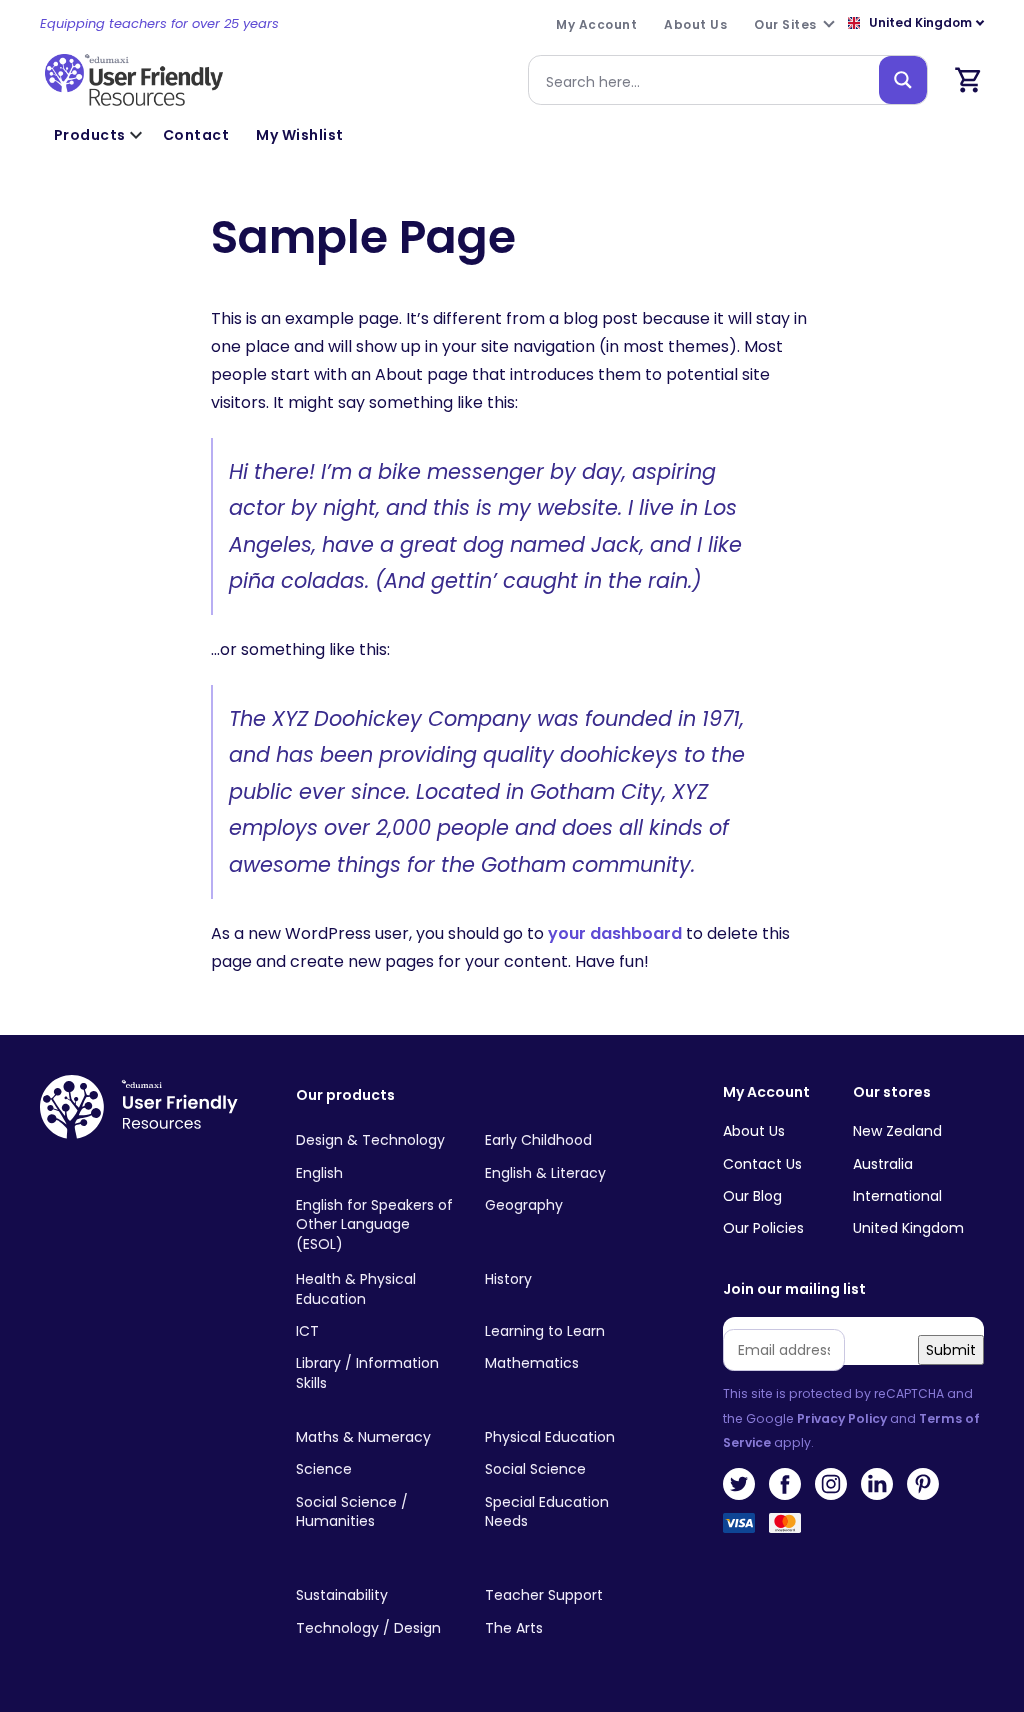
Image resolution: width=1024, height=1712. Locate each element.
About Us (754, 1131)
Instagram (831, 1484)
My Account (766, 1092)
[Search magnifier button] (903, 80)
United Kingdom (908, 1228)
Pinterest (923, 1484)
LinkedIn (877, 1484)
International (897, 1196)
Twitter (739, 1484)
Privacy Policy (842, 1418)
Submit (951, 1350)
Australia (883, 1164)
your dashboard (615, 933)
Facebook (785, 1484)
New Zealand (897, 1131)
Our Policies (763, 1228)
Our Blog (752, 1196)
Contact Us (762, 1164)
